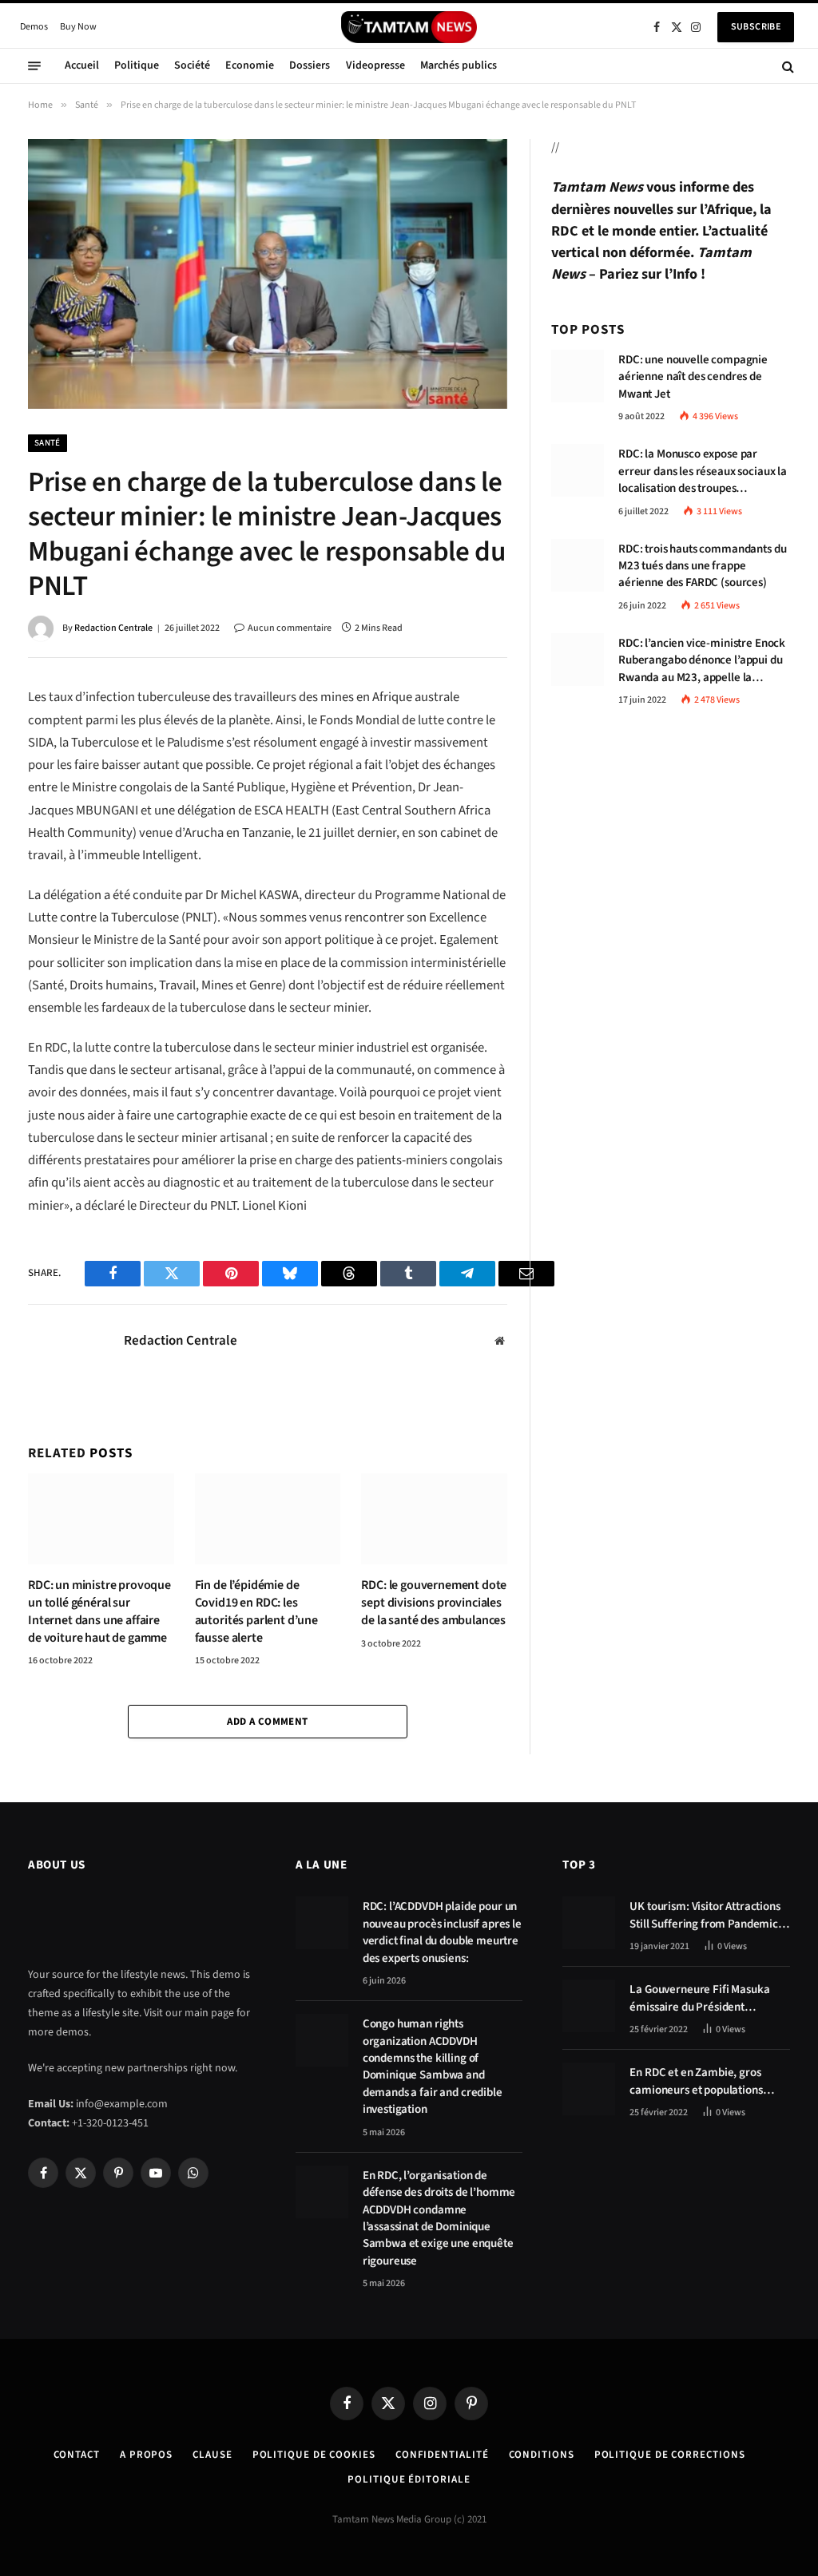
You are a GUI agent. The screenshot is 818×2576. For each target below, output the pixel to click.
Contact (77, 2455)
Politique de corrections (670, 2455)
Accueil (82, 65)
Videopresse (375, 65)
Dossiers (310, 65)
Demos (34, 27)
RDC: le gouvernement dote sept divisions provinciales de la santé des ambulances (434, 1603)
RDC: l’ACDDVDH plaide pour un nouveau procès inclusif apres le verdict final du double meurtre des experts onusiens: (442, 1932)
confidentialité (442, 2455)
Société (192, 65)
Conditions (542, 2455)
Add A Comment (267, 1722)
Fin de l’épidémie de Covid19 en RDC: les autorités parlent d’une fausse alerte (256, 1611)
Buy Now (78, 27)
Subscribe (756, 27)
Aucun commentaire (290, 628)
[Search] (786, 66)
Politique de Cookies (314, 2455)
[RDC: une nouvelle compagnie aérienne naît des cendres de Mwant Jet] (578, 376)
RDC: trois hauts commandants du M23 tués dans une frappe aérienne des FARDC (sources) (702, 566)
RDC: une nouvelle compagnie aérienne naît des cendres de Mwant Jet (693, 377)
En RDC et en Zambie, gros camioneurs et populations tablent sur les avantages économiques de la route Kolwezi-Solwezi (696, 2081)
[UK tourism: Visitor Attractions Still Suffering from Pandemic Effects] (589, 1923)
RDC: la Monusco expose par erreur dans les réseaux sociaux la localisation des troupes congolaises (703, 471)
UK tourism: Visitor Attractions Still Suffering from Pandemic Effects (705, 1915)
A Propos (146, 2455)
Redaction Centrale (113, 628)
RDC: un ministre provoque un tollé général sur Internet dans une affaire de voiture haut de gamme (99, 1611)
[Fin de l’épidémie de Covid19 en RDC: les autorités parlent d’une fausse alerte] (268, 1519)
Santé (48, 443)
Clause (212, 2455)
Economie (250, 65)
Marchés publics (459, 65)
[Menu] (34, 66)
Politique (137, 65)
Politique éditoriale (409, 2479)
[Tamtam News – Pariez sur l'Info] (409, 27)
